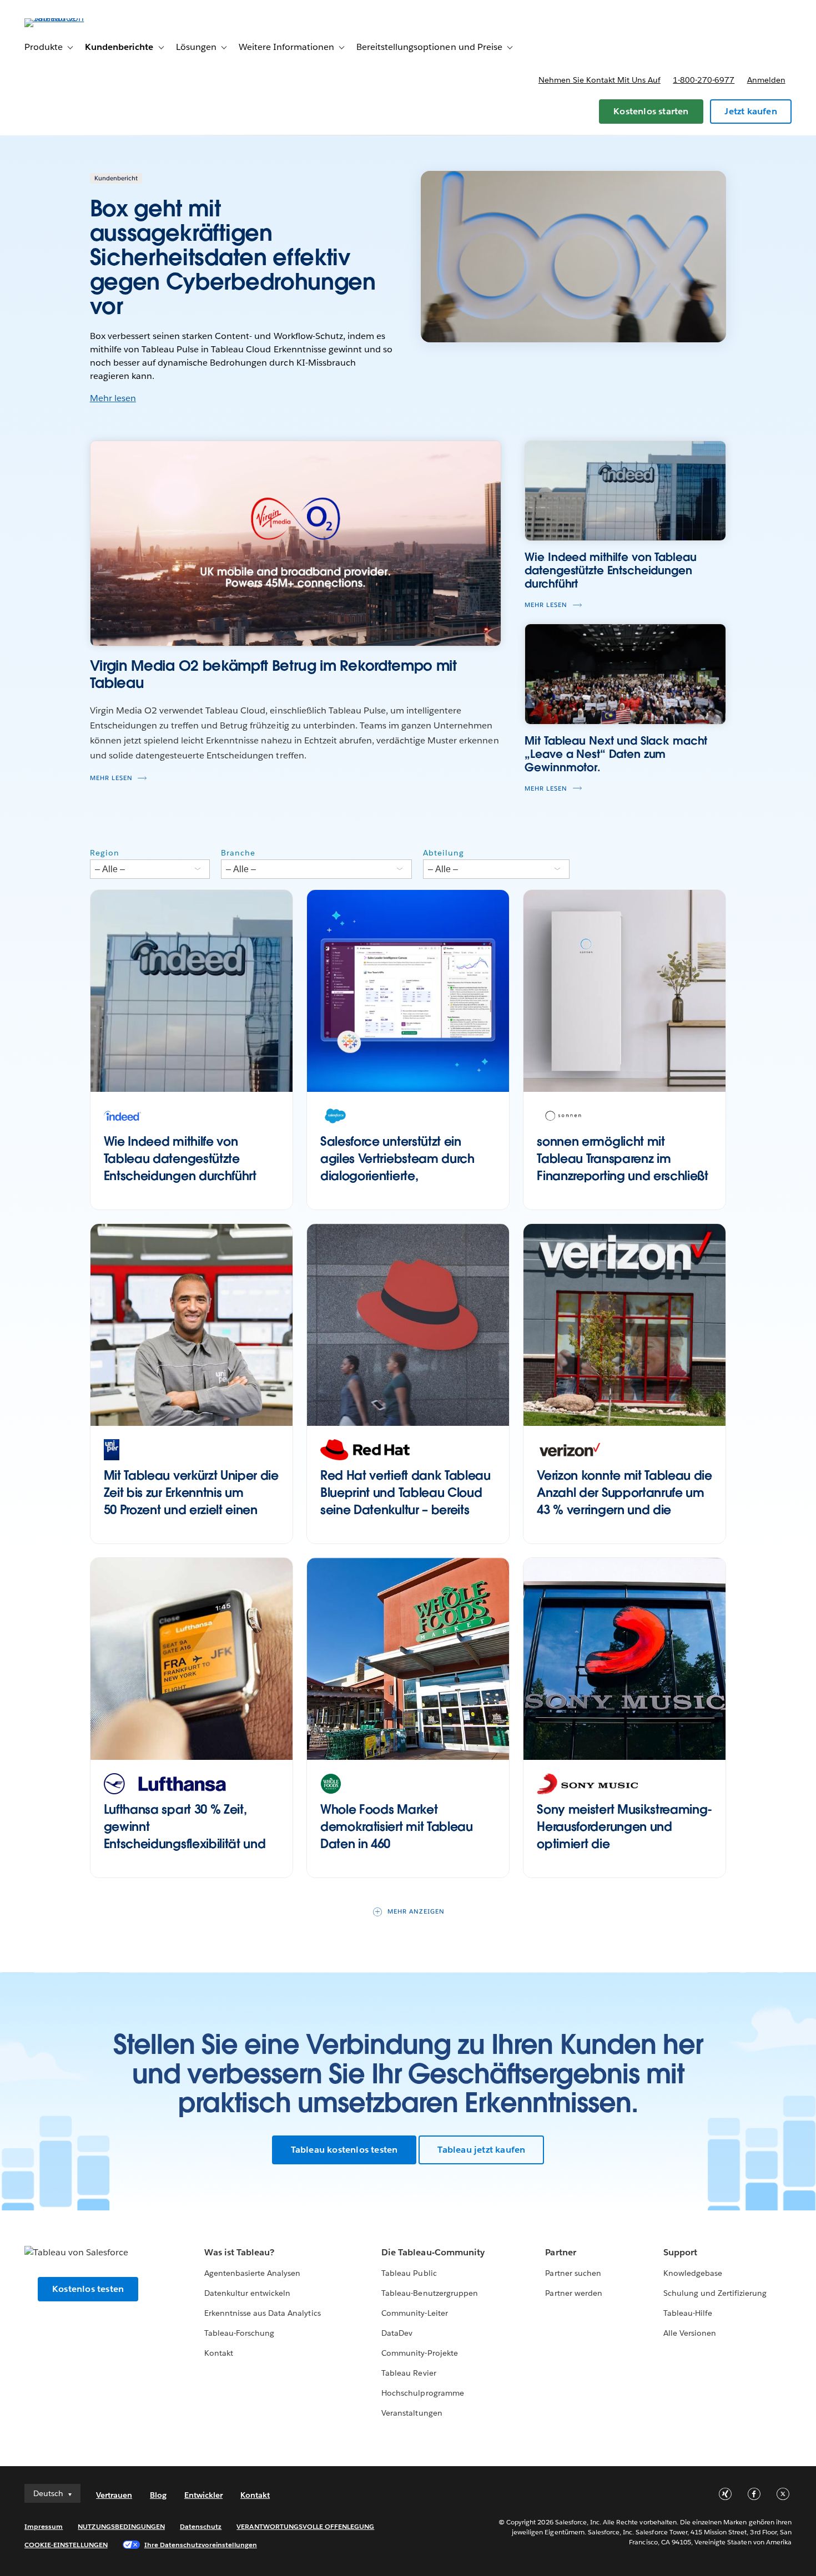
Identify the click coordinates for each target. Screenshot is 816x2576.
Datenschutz (201, 2526)
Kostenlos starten (651, 111)
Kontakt (219, 2353)
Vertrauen (114, 2495)
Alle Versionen (690, 2333)
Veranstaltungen (412, 2413)
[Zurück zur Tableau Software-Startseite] (66, 18)
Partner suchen (573, 2273)
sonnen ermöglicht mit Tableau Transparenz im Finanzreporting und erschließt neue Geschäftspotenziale (622, 1167)
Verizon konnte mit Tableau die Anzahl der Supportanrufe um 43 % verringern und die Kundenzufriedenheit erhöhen (624, 1501)
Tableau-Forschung (239, 2333)
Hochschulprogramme (422, 2393)
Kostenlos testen (88, 2289)
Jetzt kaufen (750, 111)
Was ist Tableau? (239, 2252)
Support (680, 2252)
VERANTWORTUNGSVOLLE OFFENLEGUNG (305, 2526)
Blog (158, 2495)
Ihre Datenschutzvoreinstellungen (201, 2545)
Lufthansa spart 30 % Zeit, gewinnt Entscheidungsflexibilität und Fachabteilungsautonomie (185, 1835)
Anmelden (766, 80)
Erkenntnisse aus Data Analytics (263, 2313)
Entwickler (203, 2495)
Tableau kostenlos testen (344, 2150)
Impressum (44, 2526)
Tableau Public (409, 2273)
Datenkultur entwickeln (247, 2293)
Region (105, 853)
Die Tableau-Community (433, 2252)
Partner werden (573, 2293)
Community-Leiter (414, 2313)
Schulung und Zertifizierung (715, 2293)
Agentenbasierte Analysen (252, 2273)
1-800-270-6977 (704, 80)
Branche (238, 853)
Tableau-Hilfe (688, 2313)
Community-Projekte (419, 2353)
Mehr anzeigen (416, 1912)
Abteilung (444, 853)
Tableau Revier (409, 2373)
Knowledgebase (693, 2273)
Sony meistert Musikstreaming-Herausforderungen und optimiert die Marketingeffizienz (624, 1835)
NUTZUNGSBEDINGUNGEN (121, 2526)
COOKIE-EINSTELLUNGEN (66, 2545)
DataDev (397, 2333)
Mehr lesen (113, 398)
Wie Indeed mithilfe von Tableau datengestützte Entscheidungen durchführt (180, 1158)
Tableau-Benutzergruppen (429, 2293)
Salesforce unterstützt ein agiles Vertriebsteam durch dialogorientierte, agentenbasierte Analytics (397, 1167)
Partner (560, 2252)
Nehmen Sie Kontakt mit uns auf (600, 80)
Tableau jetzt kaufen (481, 2150)
